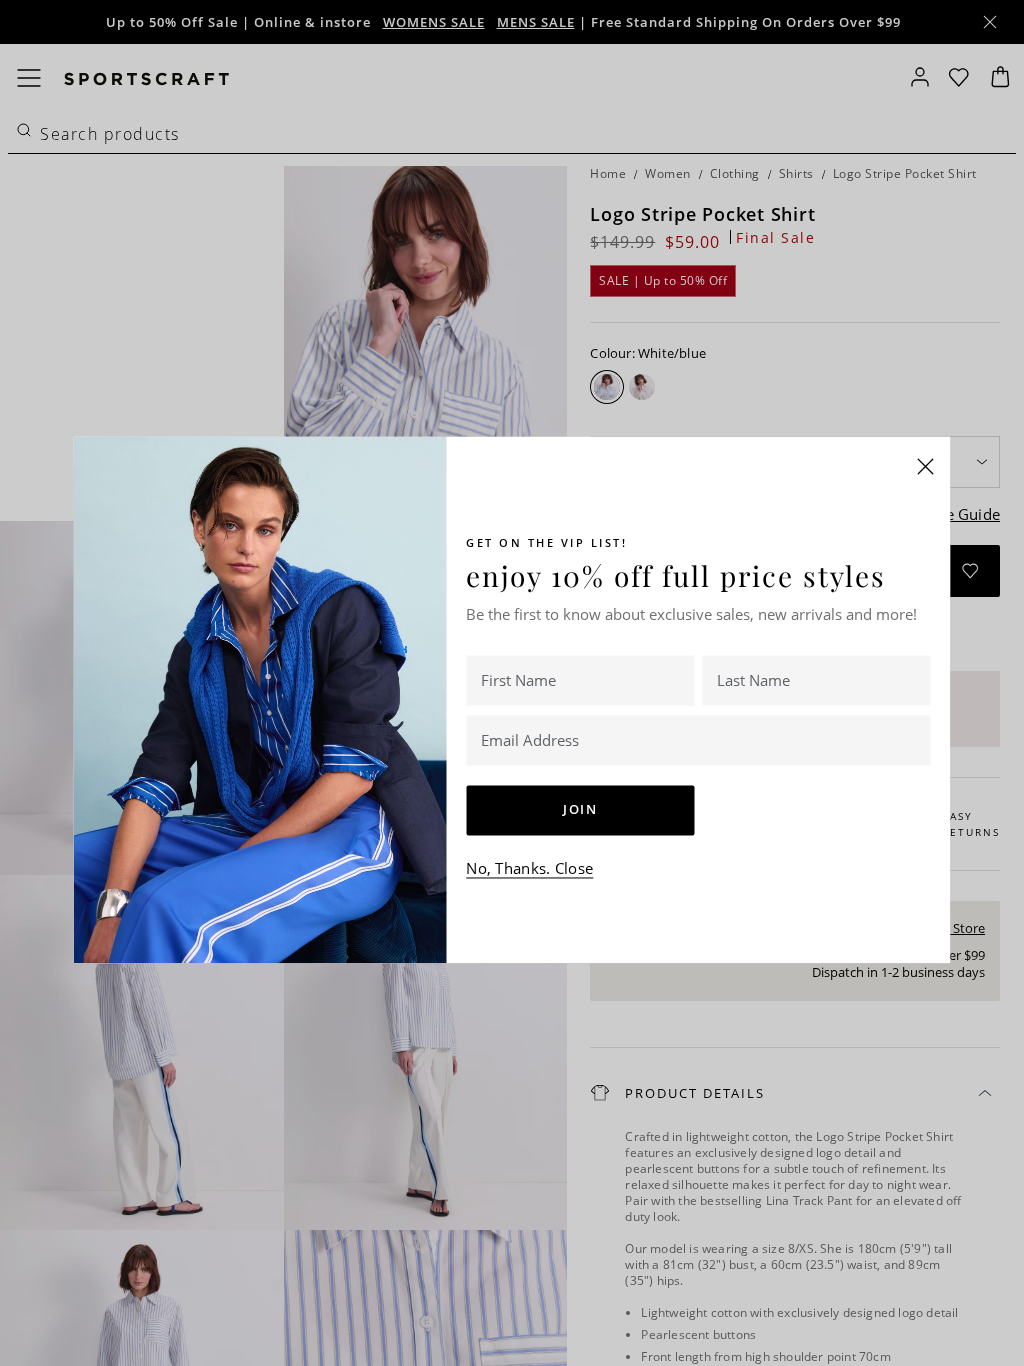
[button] (926, 466)
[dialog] (512, 683)
